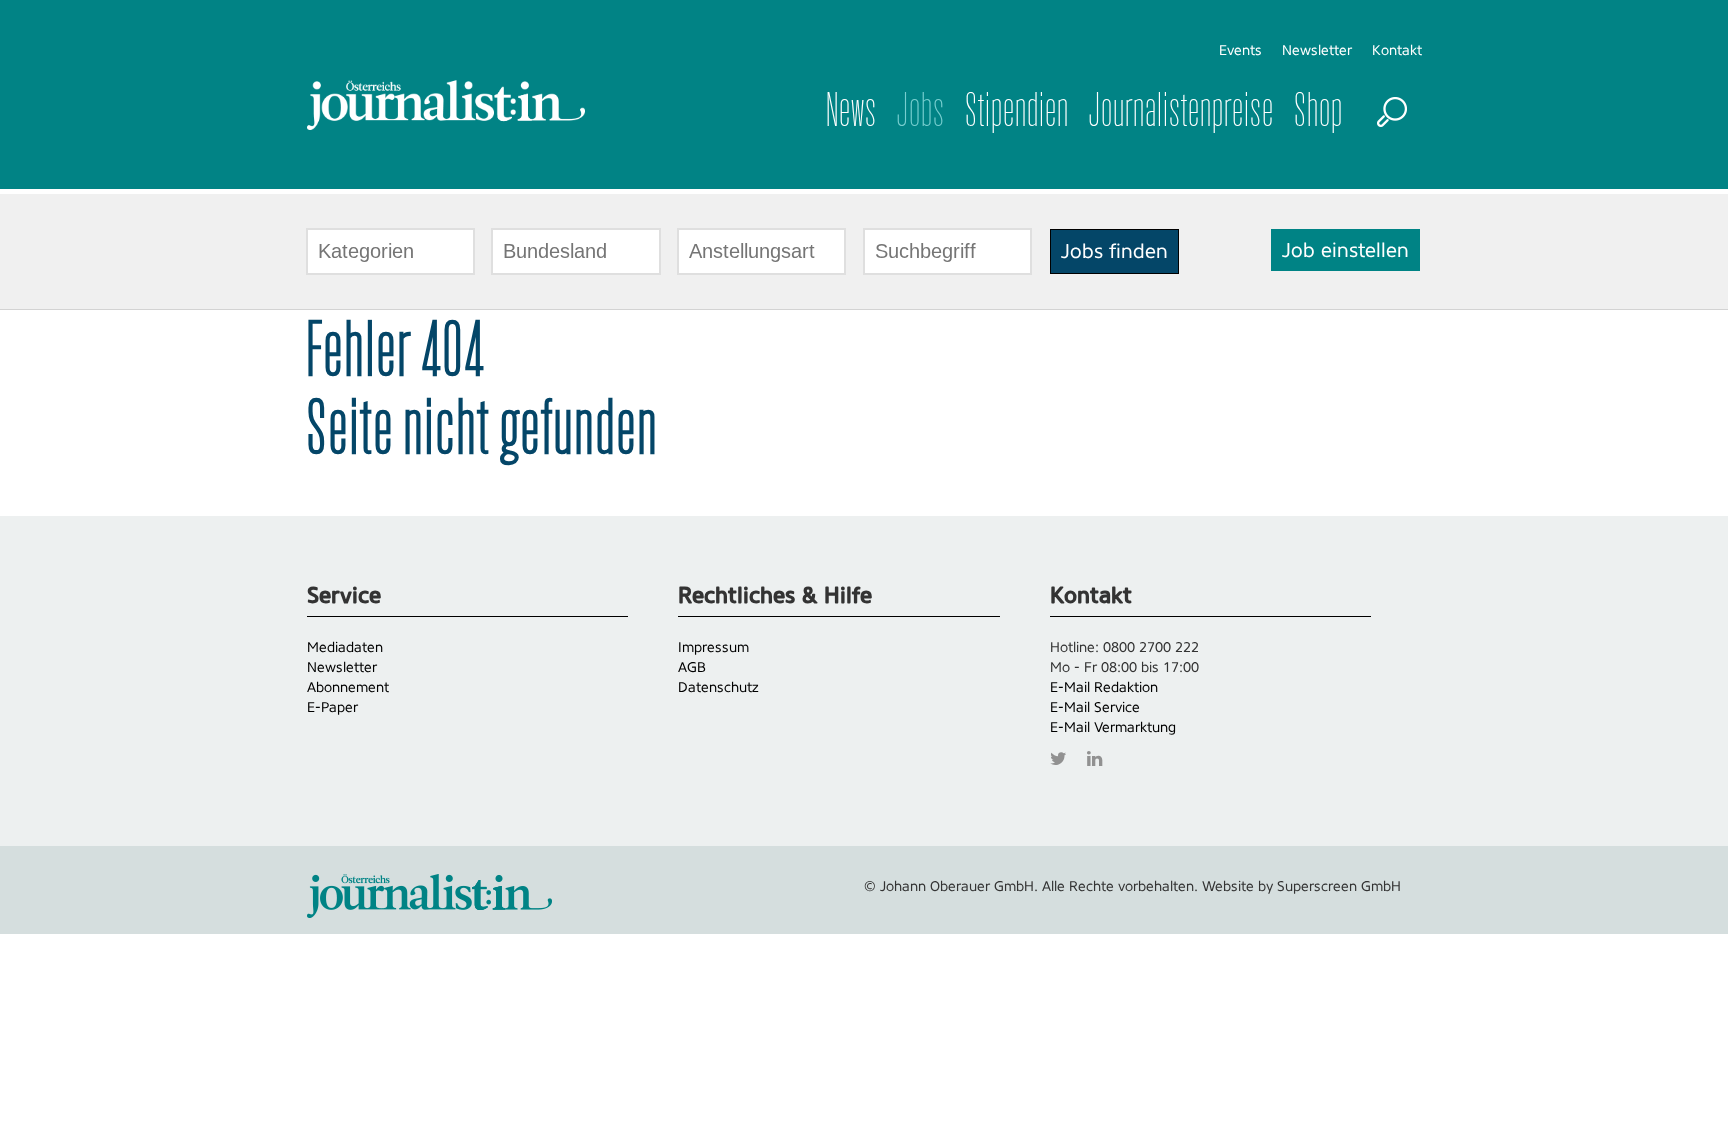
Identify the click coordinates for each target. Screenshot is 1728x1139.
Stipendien (1017, 110)
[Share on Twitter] (1063, 756)
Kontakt (1397, 50)
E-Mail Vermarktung (1113, 727)
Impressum (713, 647)
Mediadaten (345, 647)
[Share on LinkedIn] (1099, 756)
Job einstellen (1345, 250)
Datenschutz (718, 687)
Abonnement (348, 687)
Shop (1318, 110)
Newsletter (1317, 50)
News (851, 110)
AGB (692, 667)
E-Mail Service (1095, 707)
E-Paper (332, 707)
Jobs (921, 110)
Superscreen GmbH (1339, 886)
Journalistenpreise (1181, 110)
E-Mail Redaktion (1104, 687)
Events (1240, 50)
